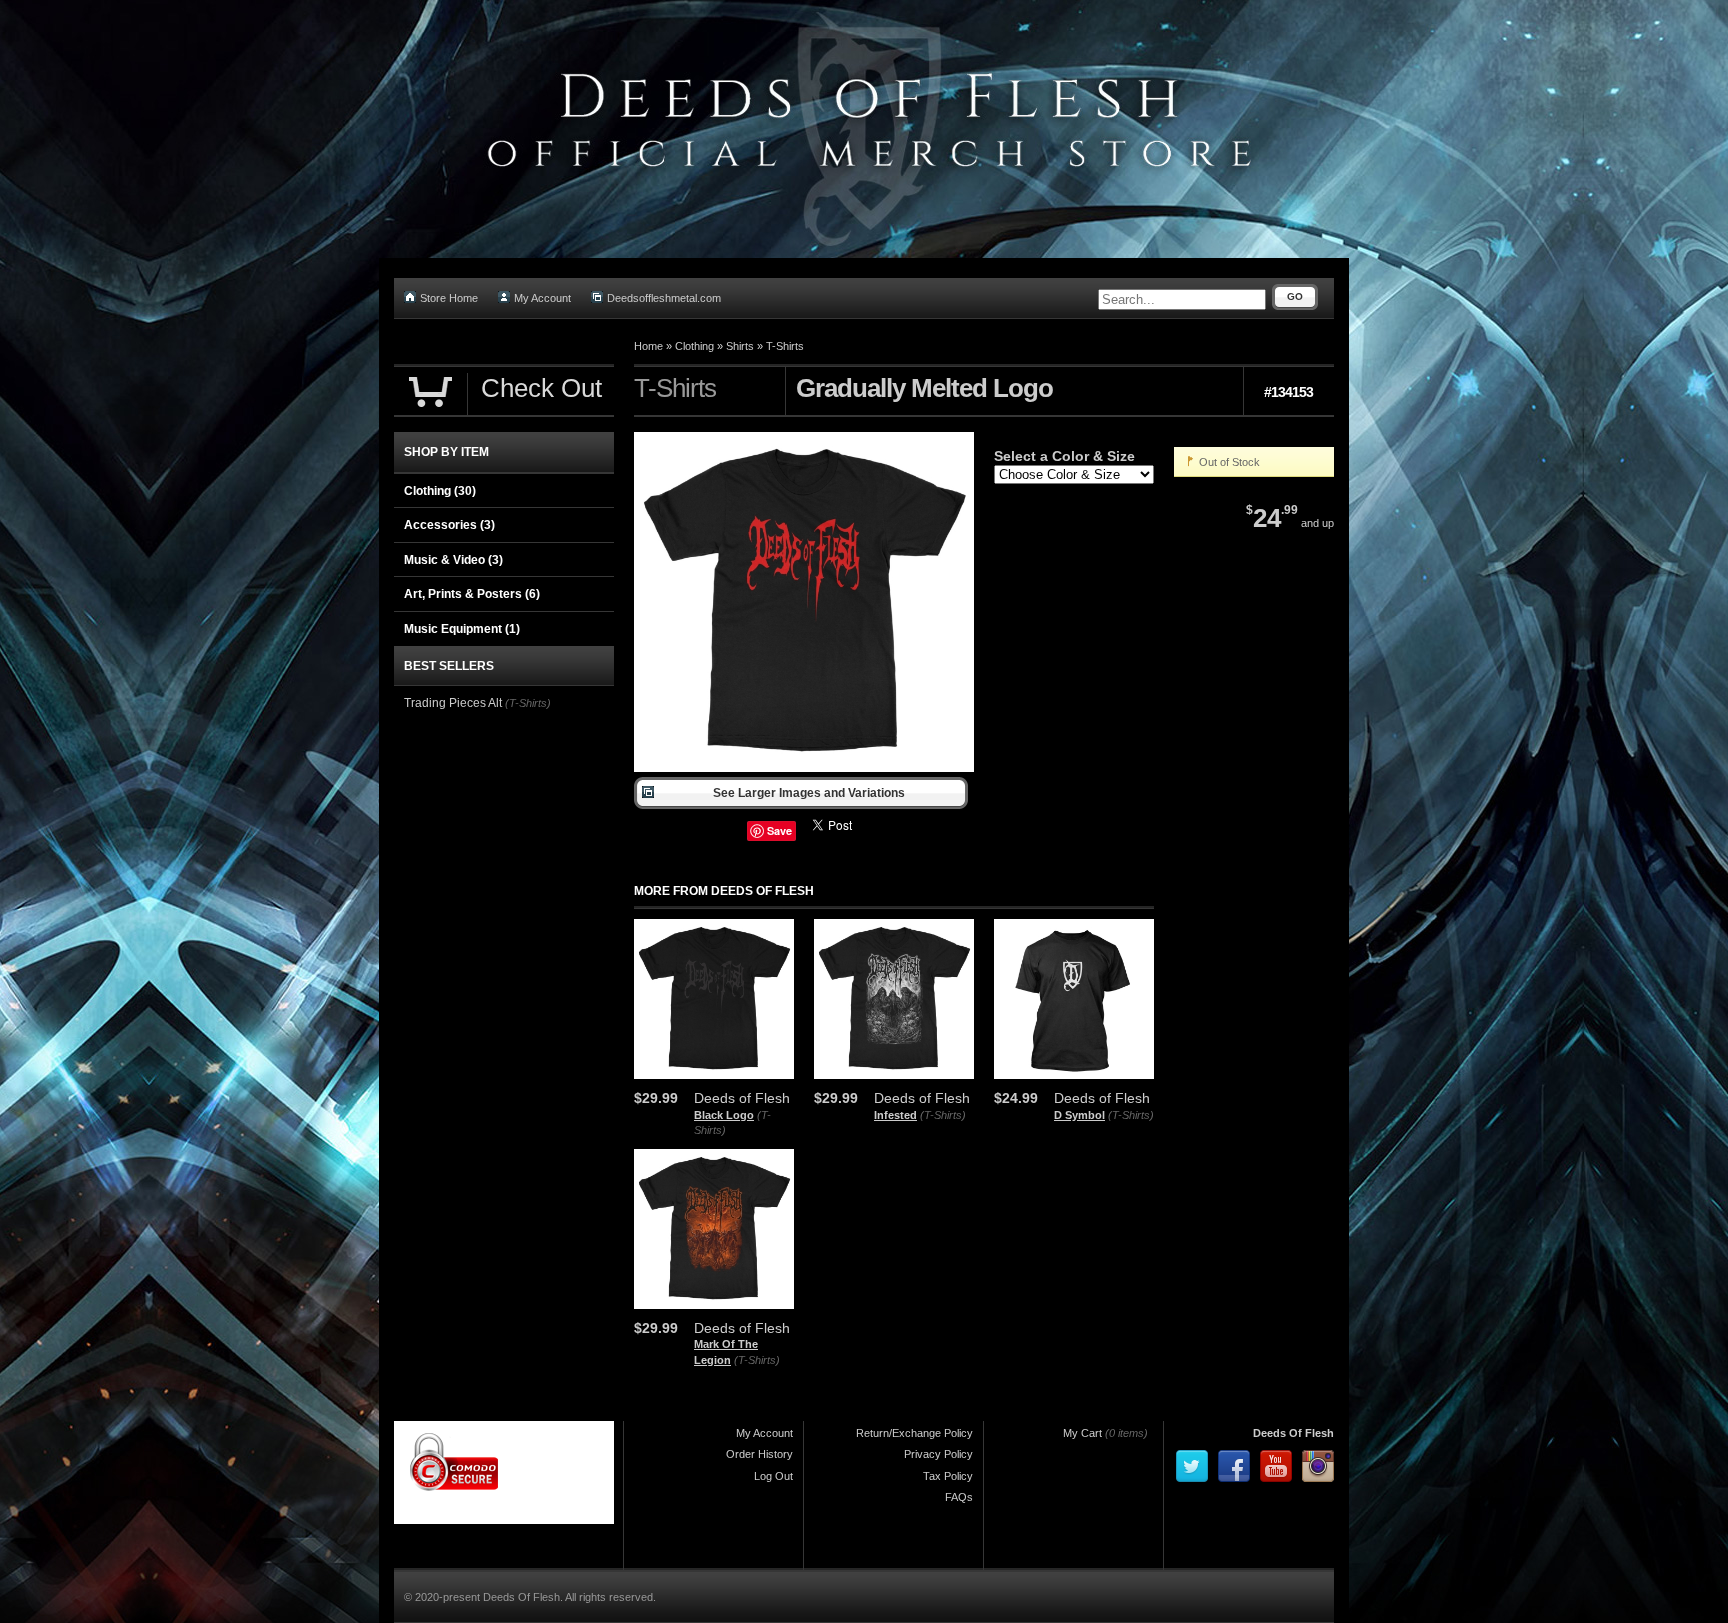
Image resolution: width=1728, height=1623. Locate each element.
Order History (759, 1454)
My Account (542, 298)
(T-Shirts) (943, 1115)
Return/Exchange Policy (914, 1433)
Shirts (740, 346)
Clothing (694, 346)
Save (779, 830)
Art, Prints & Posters (472, 594)
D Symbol (1079, 1115)
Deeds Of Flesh (1293, 1433)
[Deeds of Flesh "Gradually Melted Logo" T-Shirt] (804, 768)
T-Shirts (785, 346)
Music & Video (453, 560)
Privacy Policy (938, 1454)
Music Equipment (462, 629)
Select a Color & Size (1064, 456)
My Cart (1082, 1433)
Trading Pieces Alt (453, 703)
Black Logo (724, 1115)
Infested (895, 1115)
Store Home (449, 298)
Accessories (449, 525)
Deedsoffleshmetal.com (664, 298)
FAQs (959, 1497)
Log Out (773, 1476)
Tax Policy (948, 1476)
